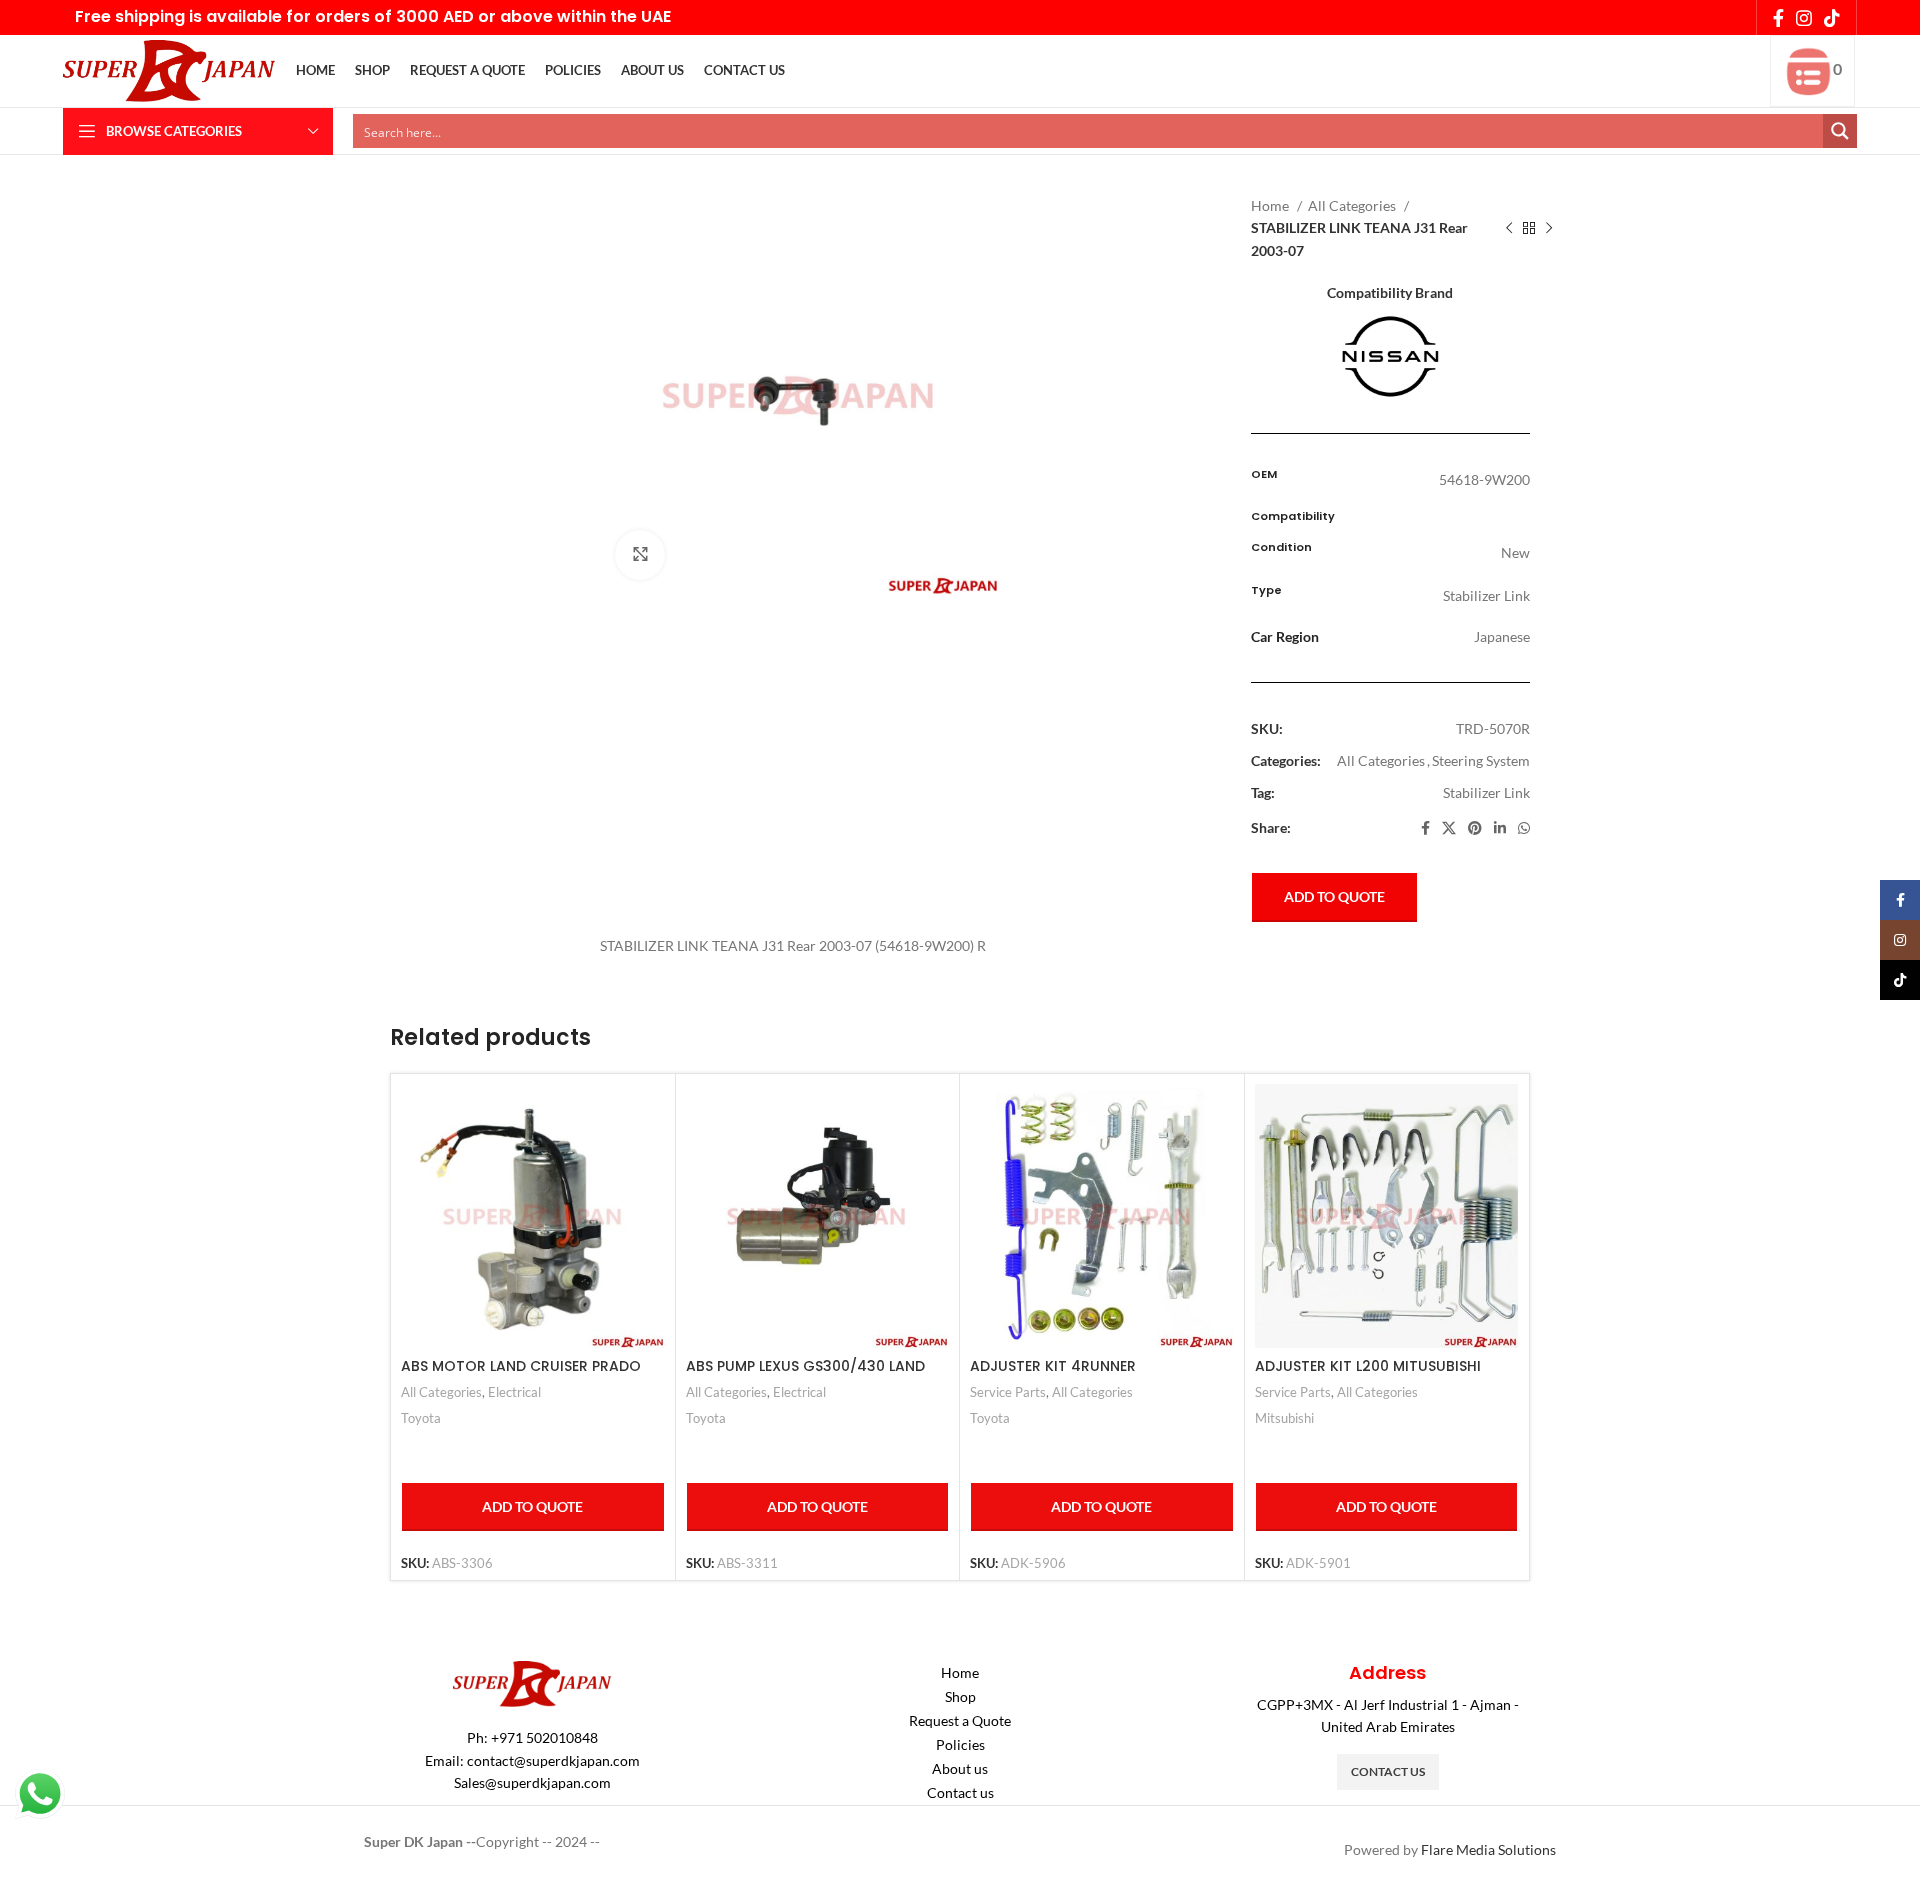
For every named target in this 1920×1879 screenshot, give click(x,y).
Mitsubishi (1284, 1418)
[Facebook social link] (1778, 18)
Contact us (960, 1792)
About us (960, 1768)
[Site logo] (169, 69)
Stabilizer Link (1486, 792)
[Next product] (1549, 229)
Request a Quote (960, 1720)
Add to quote (1334, 896)
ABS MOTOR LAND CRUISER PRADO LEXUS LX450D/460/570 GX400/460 (528, 1376)
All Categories (1353, 205)
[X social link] (1449, 828)
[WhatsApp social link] (1524, 828)
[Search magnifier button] (1840, 131)
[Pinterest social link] (1475, 828)
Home (1271, 205)
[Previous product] (1509, 229)
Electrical (514, 1392)
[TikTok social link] (1832, 18)
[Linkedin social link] (1500, 828)
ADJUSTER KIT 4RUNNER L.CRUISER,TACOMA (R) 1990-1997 (1088, 1376)
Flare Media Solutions (1488, 1849)
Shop (960, 1696)
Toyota (421, 1418)
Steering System (1481, 760)
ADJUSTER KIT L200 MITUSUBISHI (1368, 1366)
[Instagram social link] (1804, 18)
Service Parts (1008, 1392)
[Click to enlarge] (640, 555)
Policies (960, 1744)
